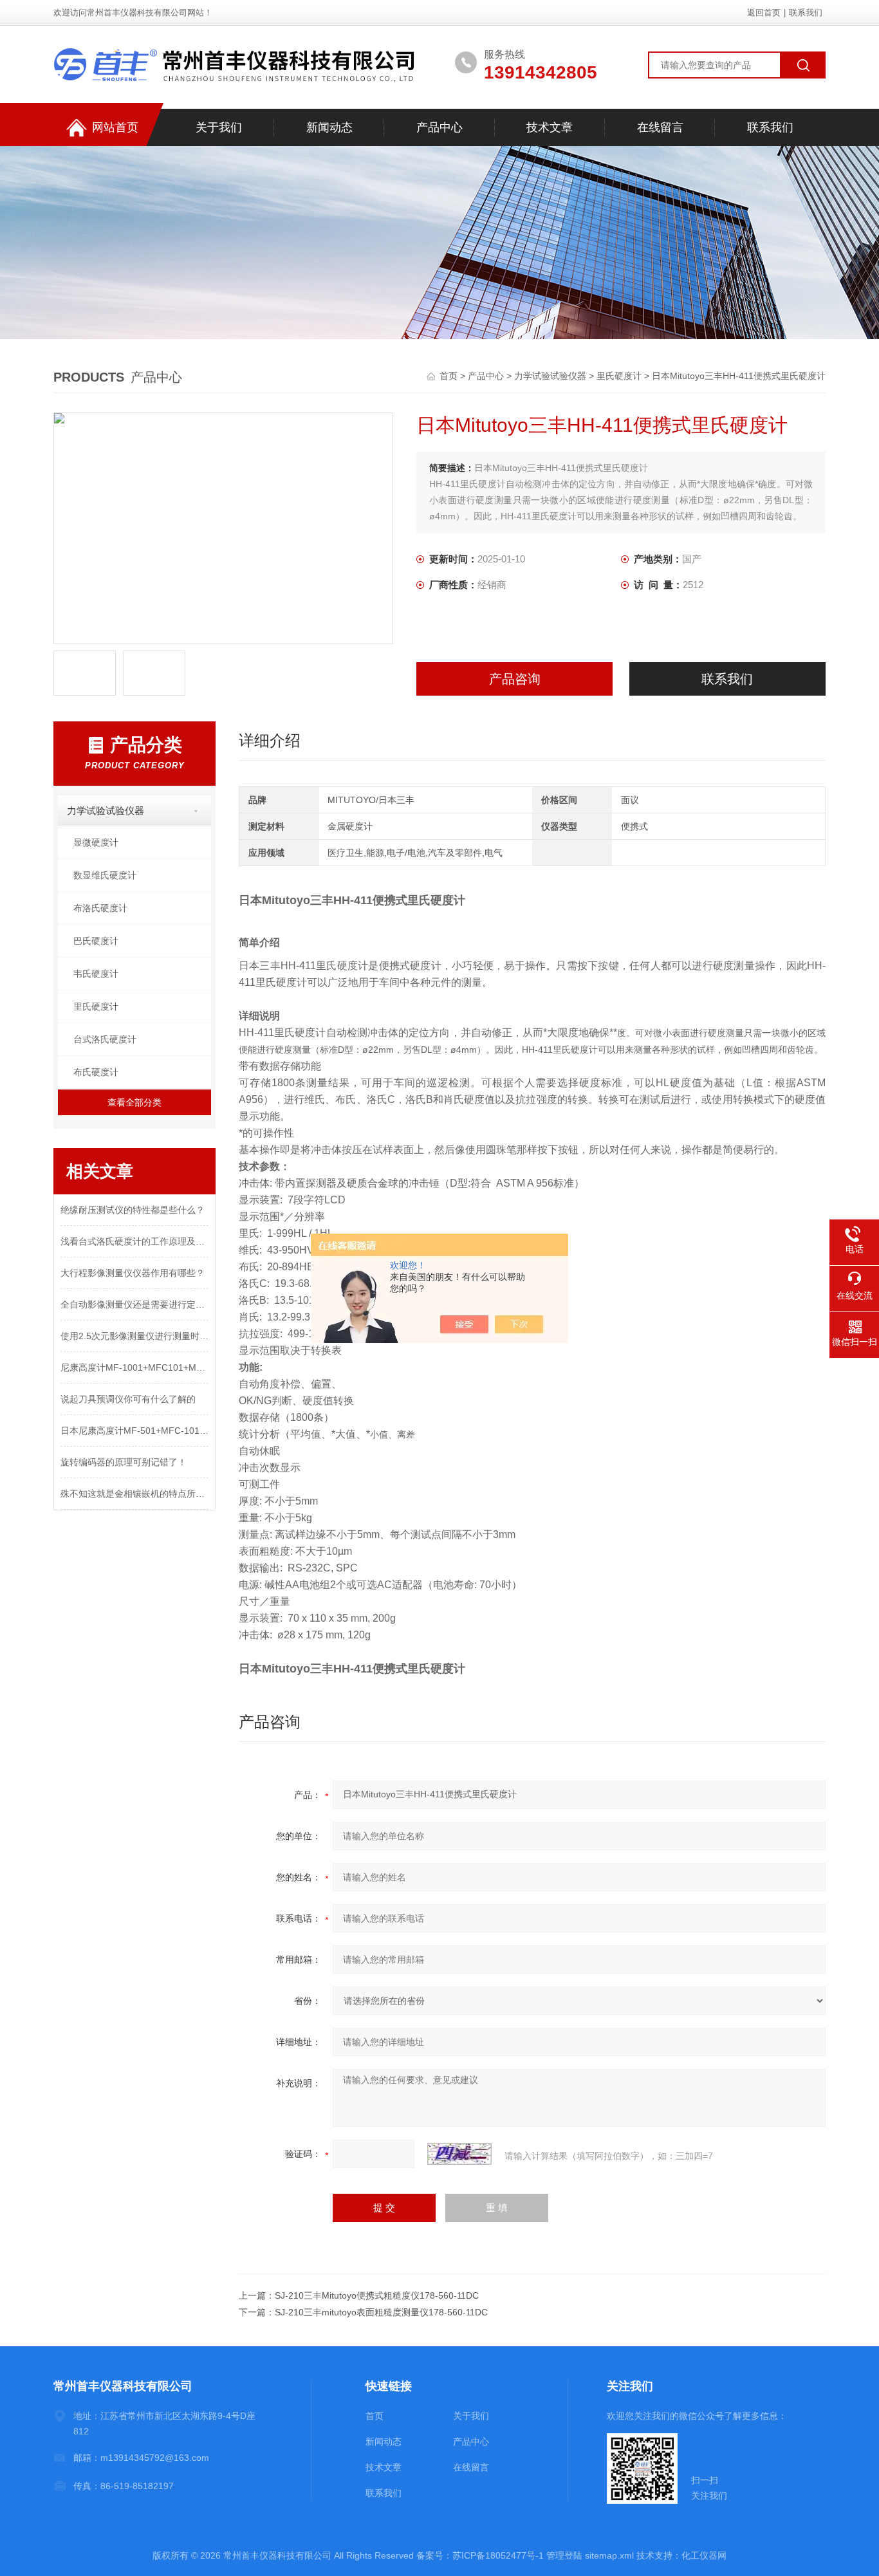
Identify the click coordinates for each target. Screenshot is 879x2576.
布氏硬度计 (96, 1072)
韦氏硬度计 (96, 974)
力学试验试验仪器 (550, 376)
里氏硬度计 (619, 376)
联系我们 (806, 13)
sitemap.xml (609, 2555)
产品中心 (439, 127)
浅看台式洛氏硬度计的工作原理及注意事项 (134, 1241)
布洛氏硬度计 (100, 908)
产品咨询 (515, 679)
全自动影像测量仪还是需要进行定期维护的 (134, 1304)
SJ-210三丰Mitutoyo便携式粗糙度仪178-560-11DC (377, 2295)
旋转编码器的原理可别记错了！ (124, 1462)
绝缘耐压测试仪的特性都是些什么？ (133, 1210)
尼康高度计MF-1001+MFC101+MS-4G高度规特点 (134, 1367)
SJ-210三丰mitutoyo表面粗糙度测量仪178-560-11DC (381, 2312)
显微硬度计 (96, 842)
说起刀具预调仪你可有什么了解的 (128, 1399)
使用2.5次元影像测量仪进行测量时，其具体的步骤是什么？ (134, 1336)
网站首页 (115, 127)
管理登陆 (564, 2555)
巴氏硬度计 (96, 941)
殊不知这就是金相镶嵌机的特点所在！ (134, 1494)
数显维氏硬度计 (105, 875)
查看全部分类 (134, 1102)
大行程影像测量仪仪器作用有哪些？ (133, 1273)
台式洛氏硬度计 (105, 1039)
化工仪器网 (704, 2555)
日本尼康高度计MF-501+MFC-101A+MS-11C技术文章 (134, 1431)
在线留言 (660, 127)
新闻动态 (329, 127)
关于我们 (219, 127)
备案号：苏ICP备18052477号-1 (480, 2555)
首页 (450, 376)
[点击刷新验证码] (459, 2154)
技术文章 (550, 127)
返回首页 (764, 13)
